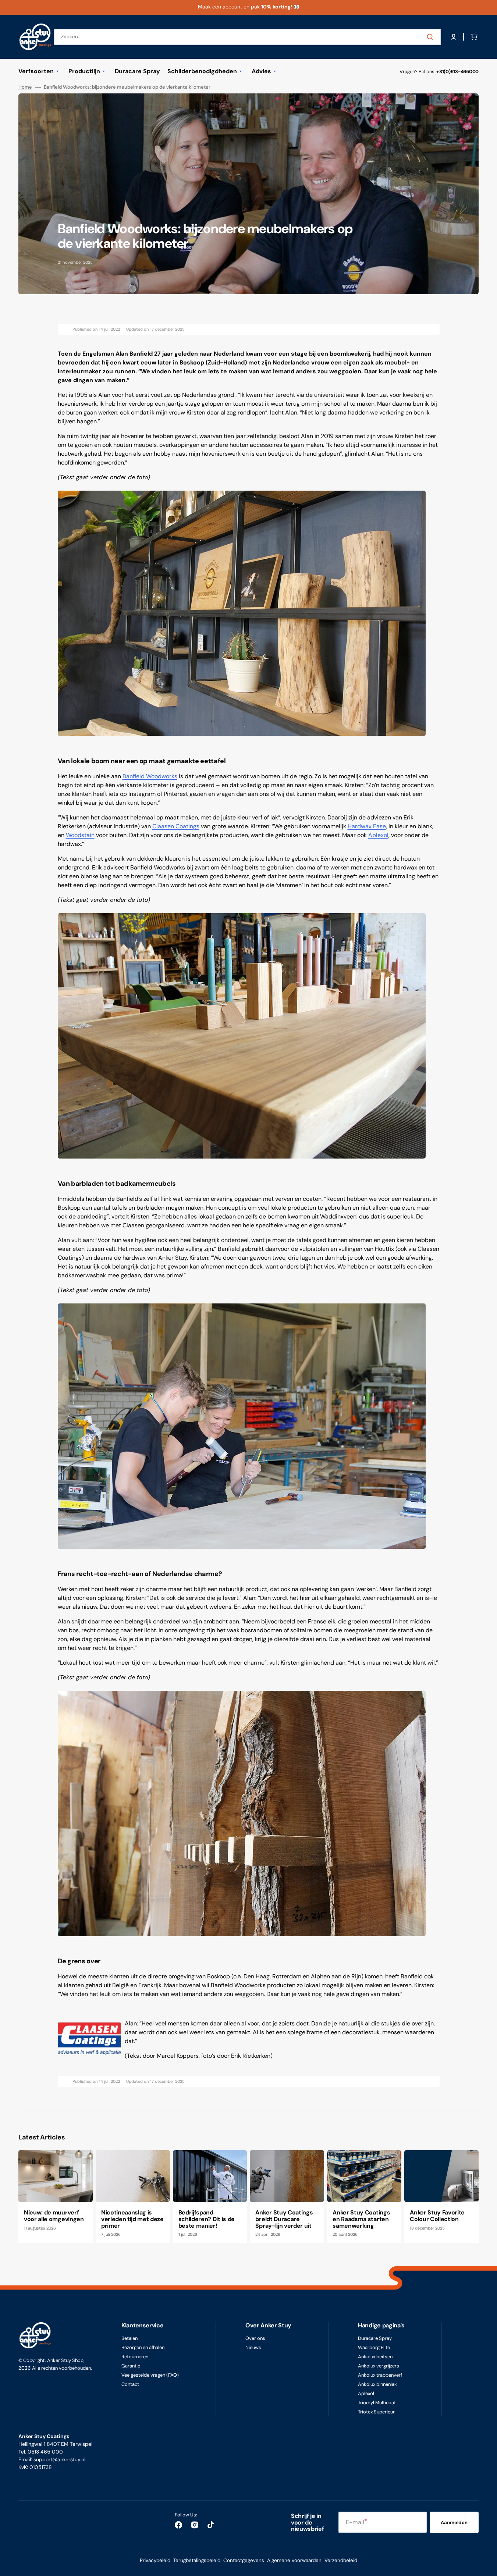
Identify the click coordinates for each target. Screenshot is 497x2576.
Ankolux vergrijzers (379, 2366)
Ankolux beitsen (375, 2357)
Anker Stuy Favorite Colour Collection (437, 2216)
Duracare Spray (375, 2338)
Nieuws (253, 2347)
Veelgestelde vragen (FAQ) (150, 2375)
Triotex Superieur (376, 2412)
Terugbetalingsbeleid (197, 2560)
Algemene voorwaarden (294, 2560)
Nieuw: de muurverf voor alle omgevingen (54, 2216)
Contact (130, 2384)
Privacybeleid (155, 2560)
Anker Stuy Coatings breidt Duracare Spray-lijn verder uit (284, 2219)
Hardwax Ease (367, 826)
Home (25, 87)
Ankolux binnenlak (377, 2384)
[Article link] (56, 2196)
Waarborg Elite (374, 2347)
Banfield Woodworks (150, 776)
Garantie (131, 2366)
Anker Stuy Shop (65, 2360)
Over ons (255, 2338)
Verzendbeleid (341, 2560)
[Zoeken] (432, 37)
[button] (454, 37)
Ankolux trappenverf (380, 2375)
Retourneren (135, 2357)
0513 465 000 (45, 2452)
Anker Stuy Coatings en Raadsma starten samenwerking (361, 2219)
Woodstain (80, 835)
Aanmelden (454, 2522)
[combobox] (247, 37)
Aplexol (378, 835)
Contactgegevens (244, 2560)
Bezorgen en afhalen (143, 2347)
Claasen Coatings (176, 826)
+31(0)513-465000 (457, 72)
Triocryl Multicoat (377, 2403)
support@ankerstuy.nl (59, 2459)
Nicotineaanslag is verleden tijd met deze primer (132, 2219)
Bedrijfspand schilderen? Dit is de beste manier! (207, 2219)
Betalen (129, 2338)
